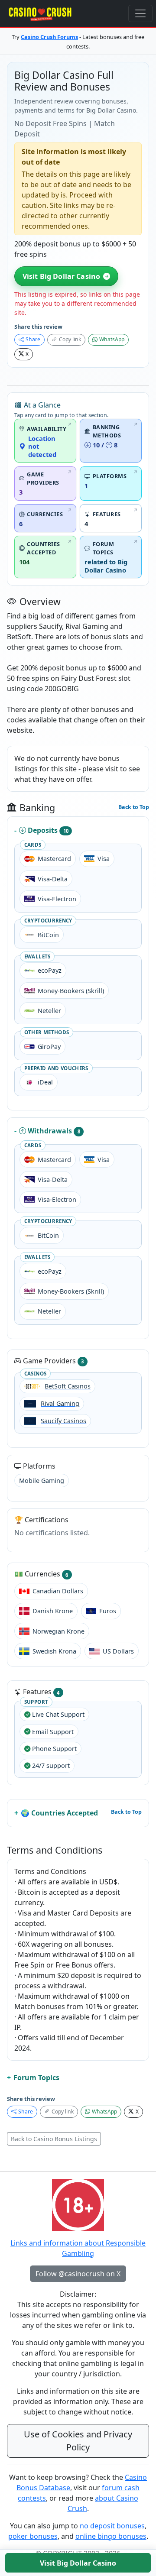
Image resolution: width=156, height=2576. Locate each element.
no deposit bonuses (112, 2526)
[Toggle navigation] (140, 13)
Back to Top (134, 807)
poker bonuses (33, 2536)
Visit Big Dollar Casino (62, 276)
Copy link (70, 339)
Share (33, 339)
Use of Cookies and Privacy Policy (78, 2441)
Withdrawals (54, 1131)
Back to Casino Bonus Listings (54, 2139)
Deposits (48, 830)
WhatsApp (112, 339)
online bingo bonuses (111, 2536)
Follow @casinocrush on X (78, 2274)
